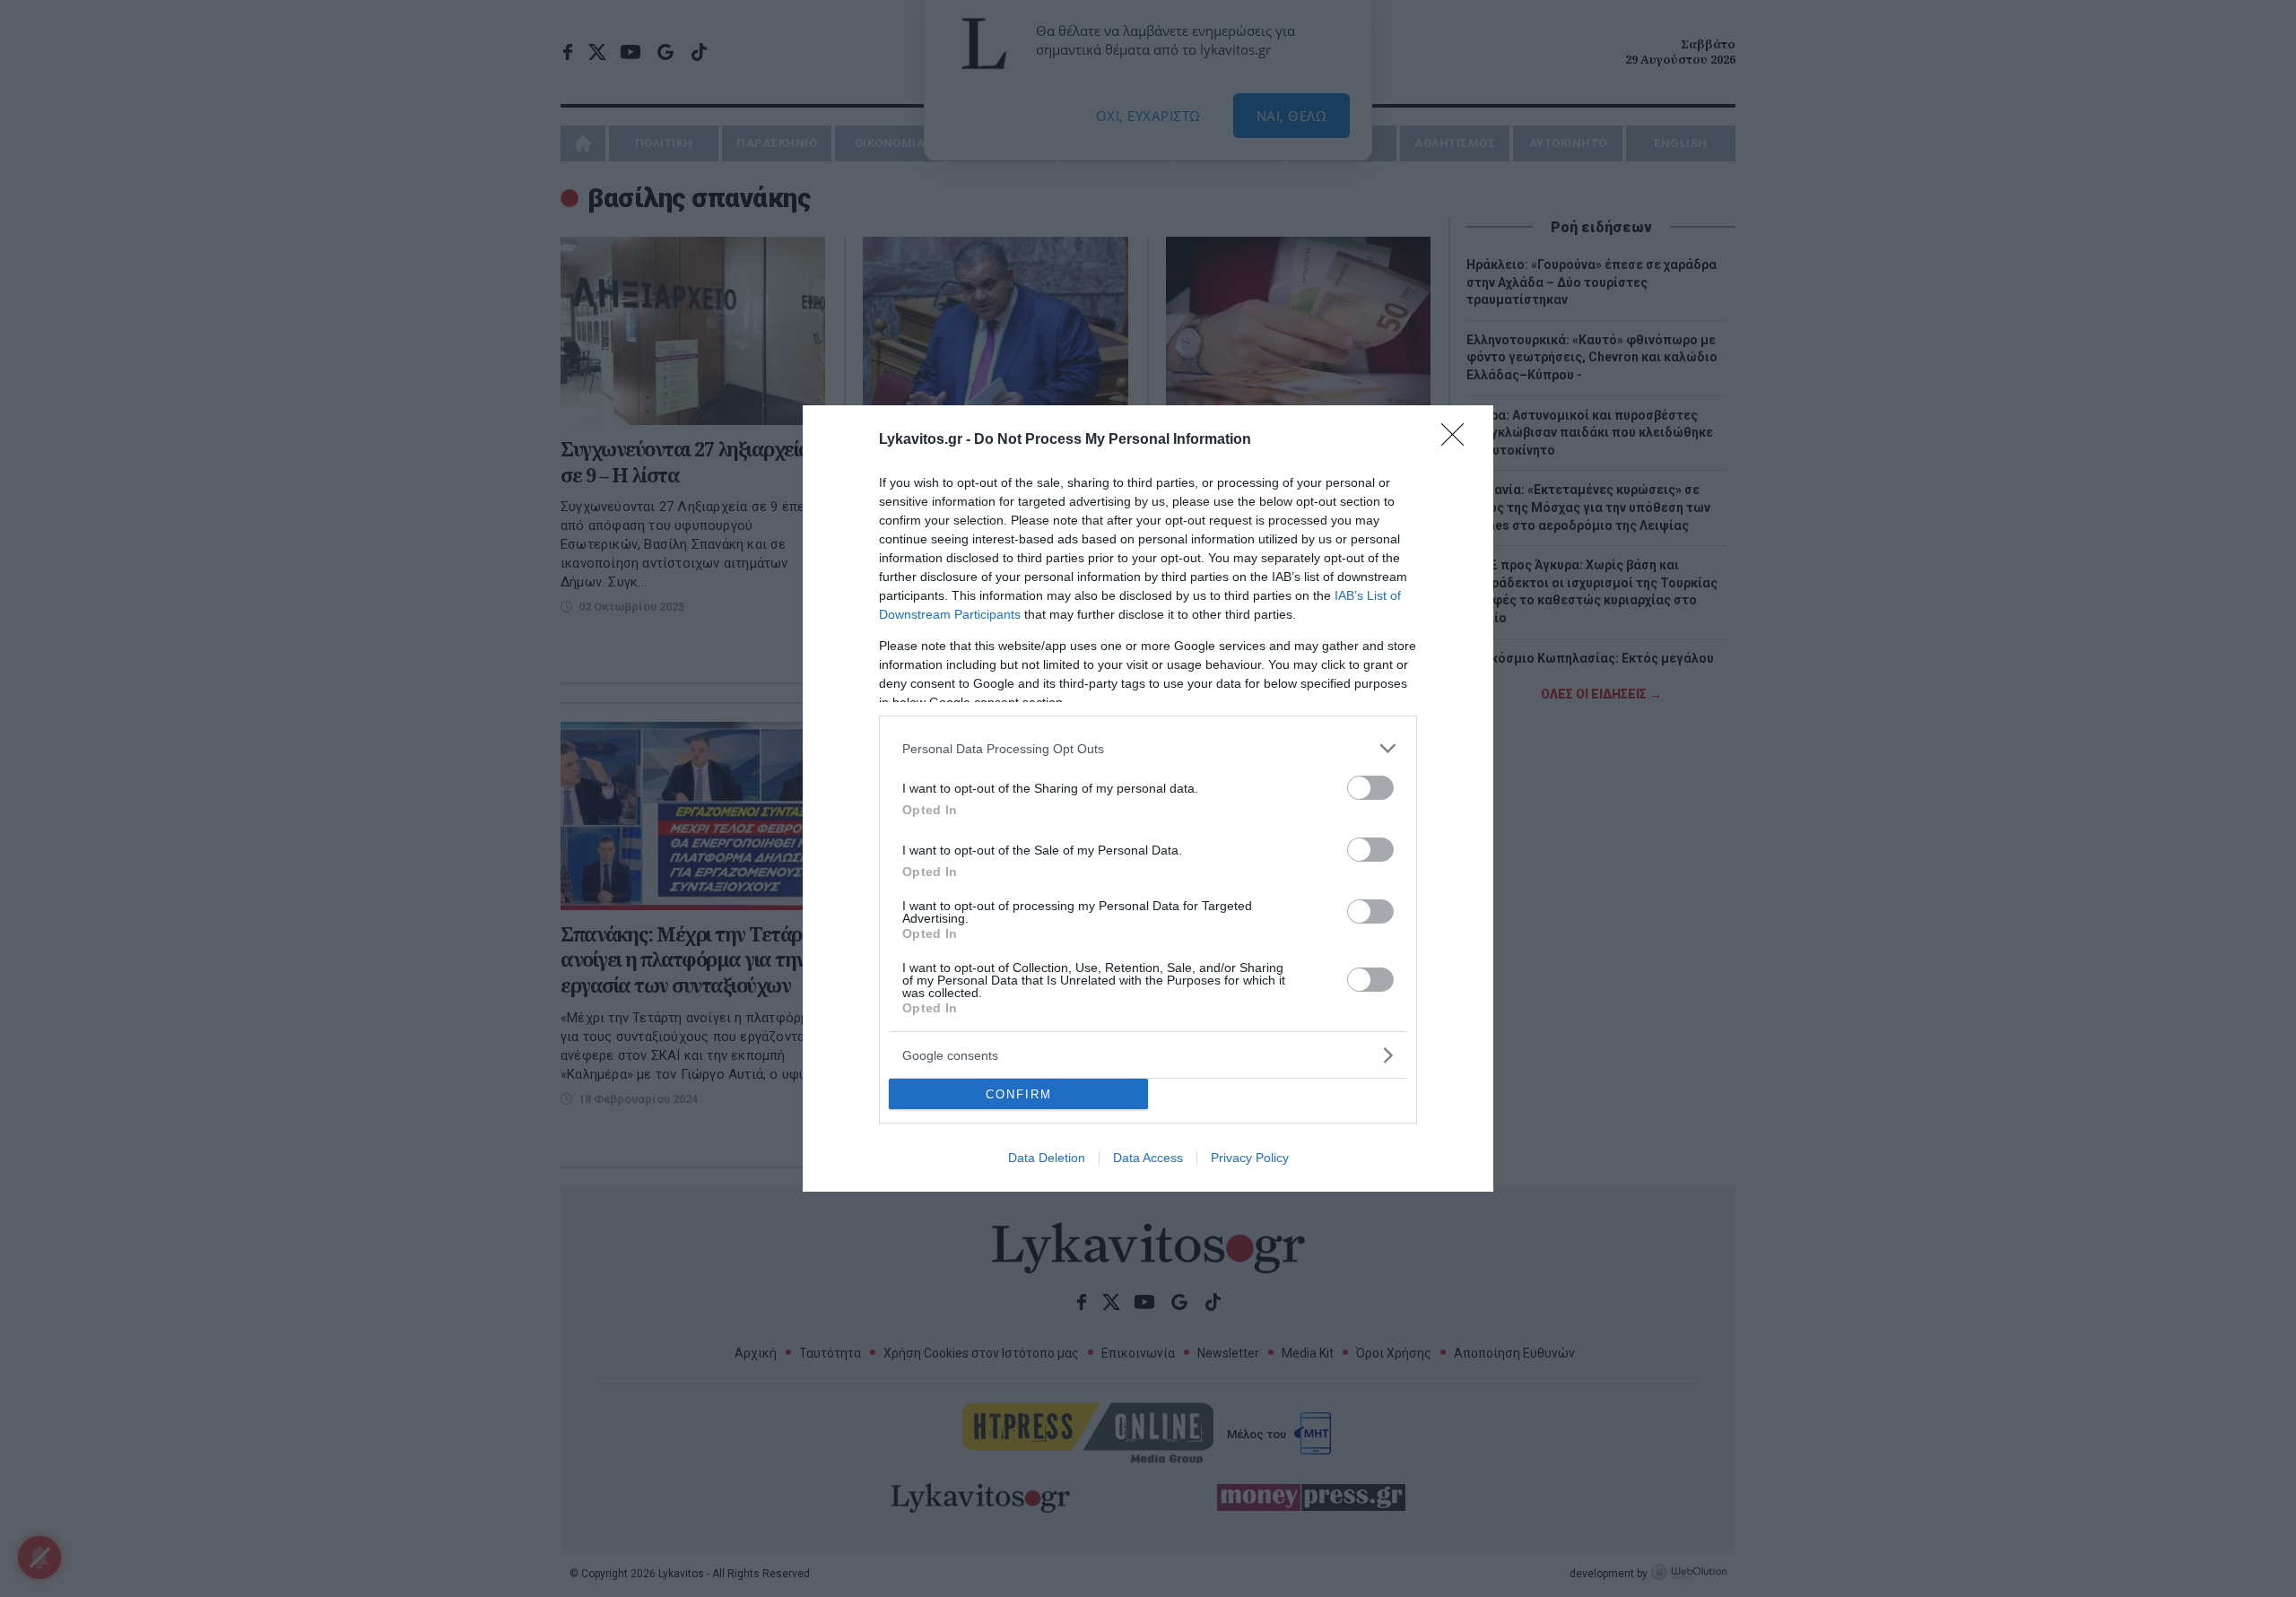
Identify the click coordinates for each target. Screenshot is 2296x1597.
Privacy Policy (1250, 1158)
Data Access (1148, 1158)
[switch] (1370, 788)
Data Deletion (1047, 1158)
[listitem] (1148, 748)
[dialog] (1148, 798)
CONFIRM (1019, 1094)
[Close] (1458, 440)
